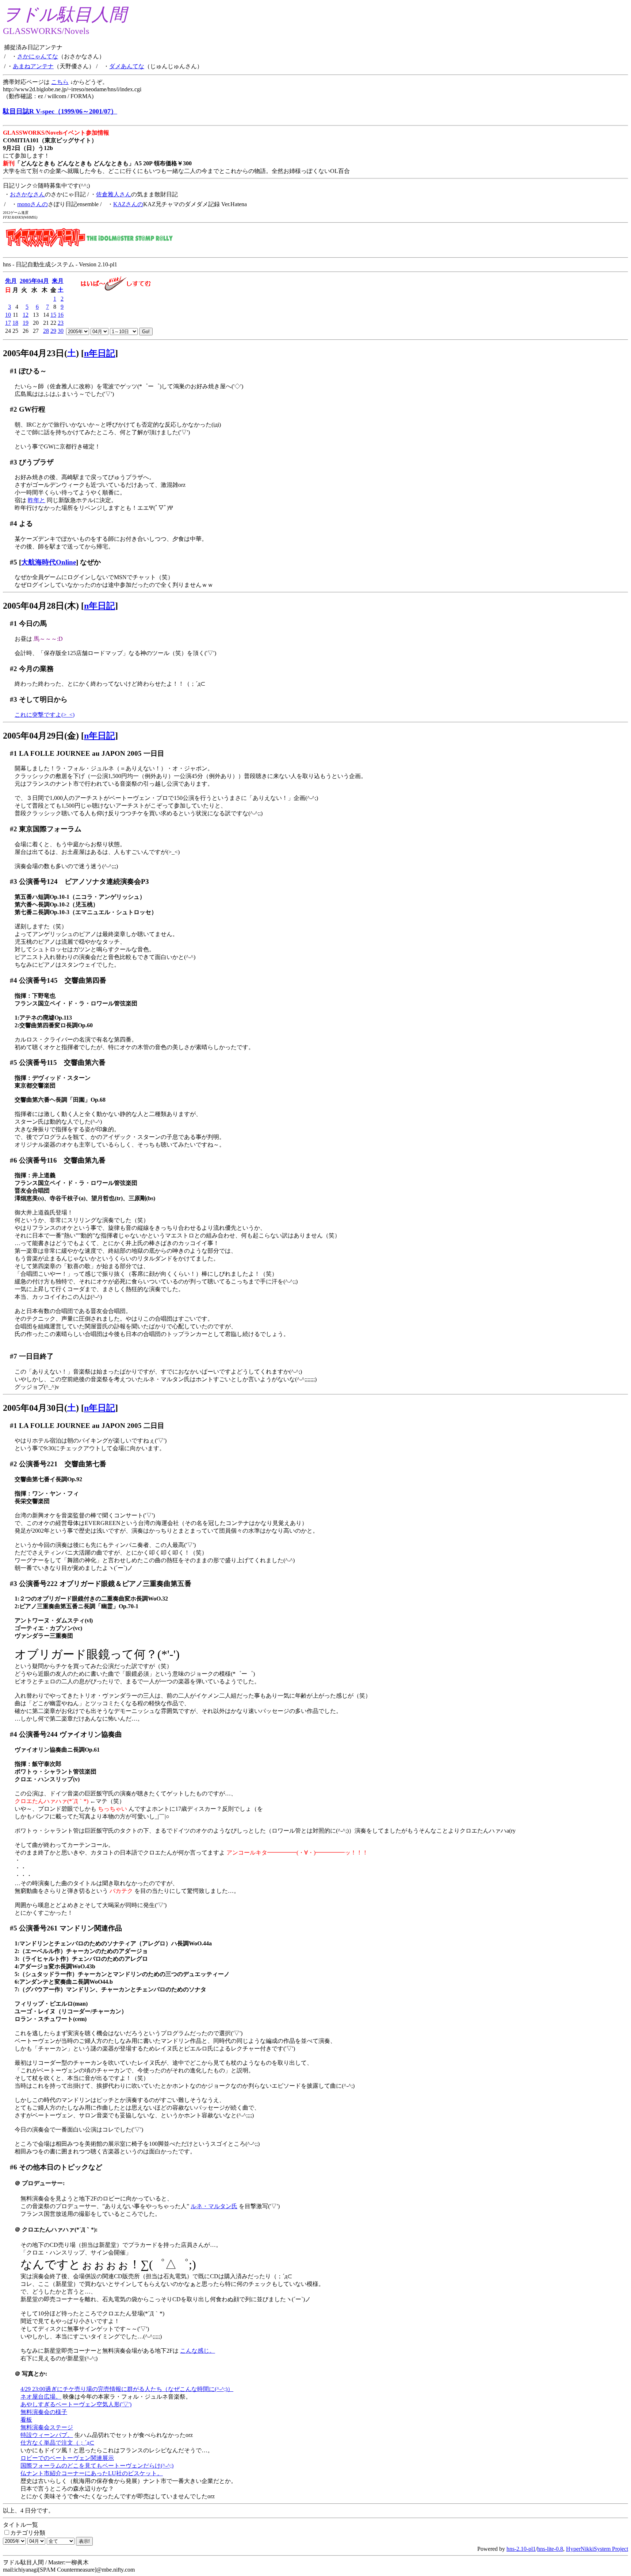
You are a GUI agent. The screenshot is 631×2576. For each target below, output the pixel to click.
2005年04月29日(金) (41, 736)
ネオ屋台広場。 (41, 2397)
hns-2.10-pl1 (521, 2549)
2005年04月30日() (41, 1408)
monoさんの (32, 204)
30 (61, 331)
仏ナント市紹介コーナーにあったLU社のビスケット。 (92, 2473)
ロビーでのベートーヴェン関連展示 (67, 2458)
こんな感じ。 (198, 2351)
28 (46, 331)
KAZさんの (128, 204)
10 (8, 315)
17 (8, 323)
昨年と (37, 500)
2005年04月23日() (41, 353)
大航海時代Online (49, 562)
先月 (11, 281)
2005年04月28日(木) (41, 606)
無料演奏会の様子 (44, 2412)
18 (15, 323)
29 (53, 331)
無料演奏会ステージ (47, 2427)
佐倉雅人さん (114, 194)
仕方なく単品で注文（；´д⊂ (57, 2443)
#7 (14, 1356)
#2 (14, 409)
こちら (60, 82)
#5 (14, 562)
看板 (26, 2420)
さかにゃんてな (38, 56)
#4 (14, 523)
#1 (14, 371)
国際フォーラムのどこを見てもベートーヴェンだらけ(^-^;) (97, 2466)
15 (53, 315)
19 (26, 323)
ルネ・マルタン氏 (214, 2206)
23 (61, 323)
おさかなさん (27, 194)
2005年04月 (34, 281)
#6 (14, 1160)
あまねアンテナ (33, 66)
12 (26, 315)
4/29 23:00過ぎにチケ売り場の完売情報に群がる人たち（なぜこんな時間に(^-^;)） (127, 2389)
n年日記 (100, 353)
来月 (58, 281)
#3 (14, 462)
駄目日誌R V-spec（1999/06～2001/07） (60, 111)
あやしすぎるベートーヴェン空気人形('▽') (76, 2404)
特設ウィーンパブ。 (47, 2435)
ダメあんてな (127, 66)
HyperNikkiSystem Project (597, 2549)
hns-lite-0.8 (550, 2549)
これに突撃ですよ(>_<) (45, 715)
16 (61, 315)
